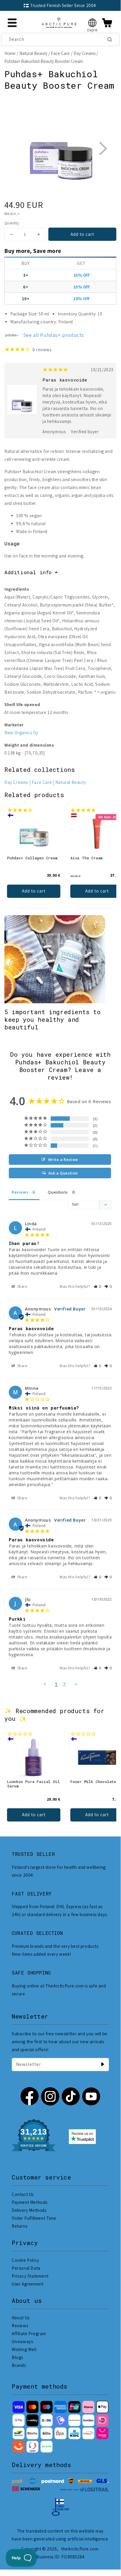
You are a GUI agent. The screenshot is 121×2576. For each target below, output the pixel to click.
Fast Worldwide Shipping (84, 5)
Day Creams (85, 53)
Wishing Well (24, 2349)
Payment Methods (30, 2202)
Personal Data (26, 2268)
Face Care (60, 53)
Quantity (12, 223)
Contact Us (23, 2194)
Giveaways (22, 2341)
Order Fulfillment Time (34, 2218)
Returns (19, 2226)
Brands (19, 2365)
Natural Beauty (33, 53)
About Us (21, 2318)
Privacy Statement (30, 2276)
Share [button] (22, 1287)
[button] (92, 23)
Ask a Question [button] (63, 1173)
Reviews (20, 2326)
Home (10, 53)
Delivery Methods (29, 2210)
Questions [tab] (58, 1192)
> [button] (76, 1684)
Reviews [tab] (20, 1192)
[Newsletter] (103, 2064)
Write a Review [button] (63, 1160)
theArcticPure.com (80, 2549)
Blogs (17, 2357)
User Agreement (28, 2284)
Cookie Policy (25, 2260)
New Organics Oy (21, 733)
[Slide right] (103, 148)
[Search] (110, 39)
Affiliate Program (29, 2334)
